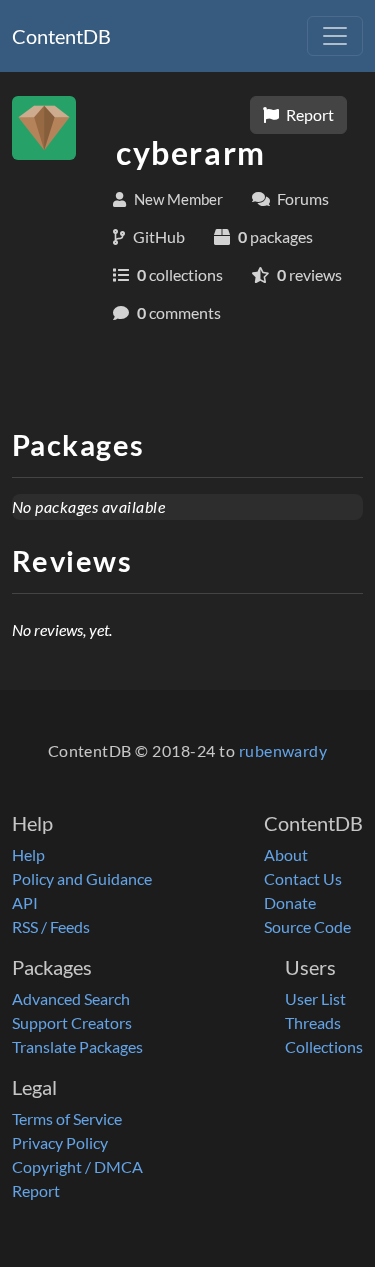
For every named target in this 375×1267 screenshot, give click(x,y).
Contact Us (303, 878)
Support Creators (72, 1022)
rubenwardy (283, 750)
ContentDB (61, 36)
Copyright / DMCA (77, 1166)
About (286, 854)
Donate (290, 902)
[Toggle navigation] (335, 36)
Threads (313, 1022)
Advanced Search (71, 998)
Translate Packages (77, 1046)
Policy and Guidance (82, 878)
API (25, 902)
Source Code (307, 926)
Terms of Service (67, 1118)
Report (308, 114)
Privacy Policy (60, 1142)
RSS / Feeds (51, 926)
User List (315, 998)
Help (28, 854)
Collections (324, 1046)
